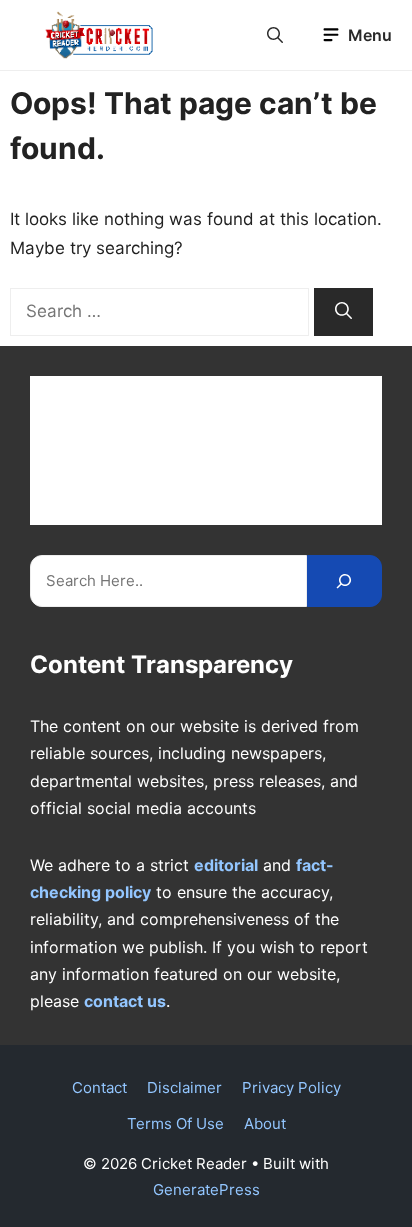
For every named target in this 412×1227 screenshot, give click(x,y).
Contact (99, 1087)
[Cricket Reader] (99, 35)
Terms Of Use (175, 1123)
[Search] (343, 312)
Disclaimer (184, 1087)
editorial (226, 865)
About (265, 1123)
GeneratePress (206, 1189)
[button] (275, 35)
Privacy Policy (291, 1087)
